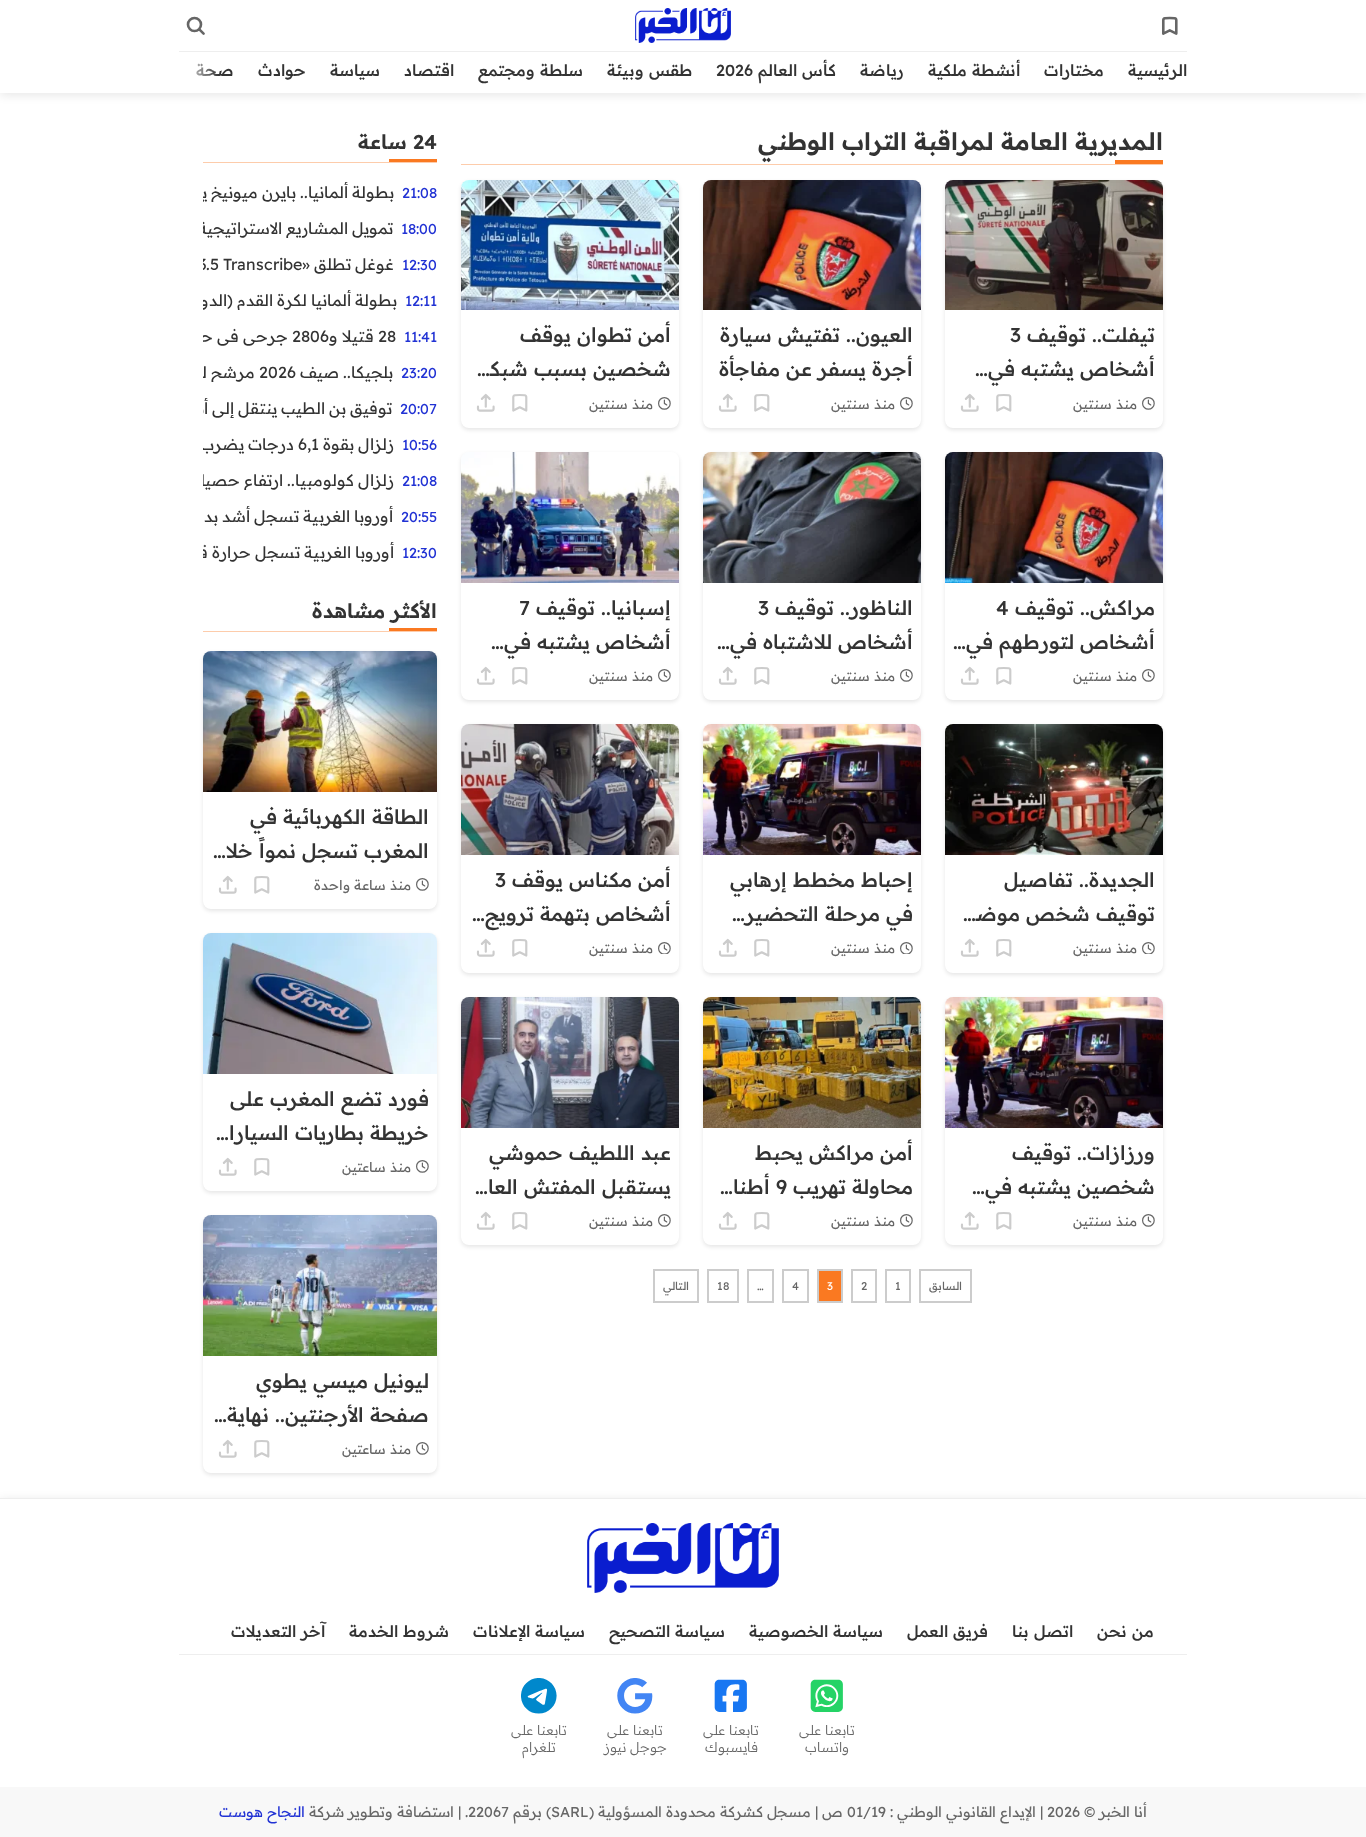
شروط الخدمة (399, 1631)
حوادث (282, 70)
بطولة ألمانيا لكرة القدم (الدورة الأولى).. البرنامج (300, 300)
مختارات (1074, 70)
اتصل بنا (1042, 1631)
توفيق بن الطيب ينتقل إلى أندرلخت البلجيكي (297, 408)
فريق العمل (947, 1631)
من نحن (1125, 1631)
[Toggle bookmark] (1004, 403)
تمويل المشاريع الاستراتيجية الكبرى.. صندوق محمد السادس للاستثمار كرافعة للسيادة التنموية (298, 228)
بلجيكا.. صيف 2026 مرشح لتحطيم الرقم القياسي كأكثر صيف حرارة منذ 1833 (298, 372)
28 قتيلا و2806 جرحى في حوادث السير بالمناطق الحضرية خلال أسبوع (299, 336)
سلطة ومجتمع (530, 70)
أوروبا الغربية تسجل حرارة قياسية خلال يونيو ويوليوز (298, 552)
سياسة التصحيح (667, 1631)
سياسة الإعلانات (529, 1631)
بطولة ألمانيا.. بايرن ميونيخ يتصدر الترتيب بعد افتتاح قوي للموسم (298, 192)
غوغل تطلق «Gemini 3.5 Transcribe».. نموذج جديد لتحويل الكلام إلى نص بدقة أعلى (298, 264)
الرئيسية (1157, 70)
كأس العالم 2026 (776, 70)
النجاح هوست (262, 1812)
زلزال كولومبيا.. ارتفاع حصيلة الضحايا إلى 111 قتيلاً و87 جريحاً (298, 480)
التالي (676, 1286)
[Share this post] (970, 403)
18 (723, 1286)
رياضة (882, 70)
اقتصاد (429, 70)
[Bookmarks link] (1170, 26)
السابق (945, 1286)
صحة (215, 70)
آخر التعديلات (278, 1631)
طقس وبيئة (649, 70)
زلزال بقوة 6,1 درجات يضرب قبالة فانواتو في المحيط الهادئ (298, 444)
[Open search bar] (196, 26)
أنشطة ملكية (974, 70)
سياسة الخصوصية (816, 1631)
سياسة (355, 70)
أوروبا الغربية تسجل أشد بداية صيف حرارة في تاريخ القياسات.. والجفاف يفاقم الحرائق (298, 516)
